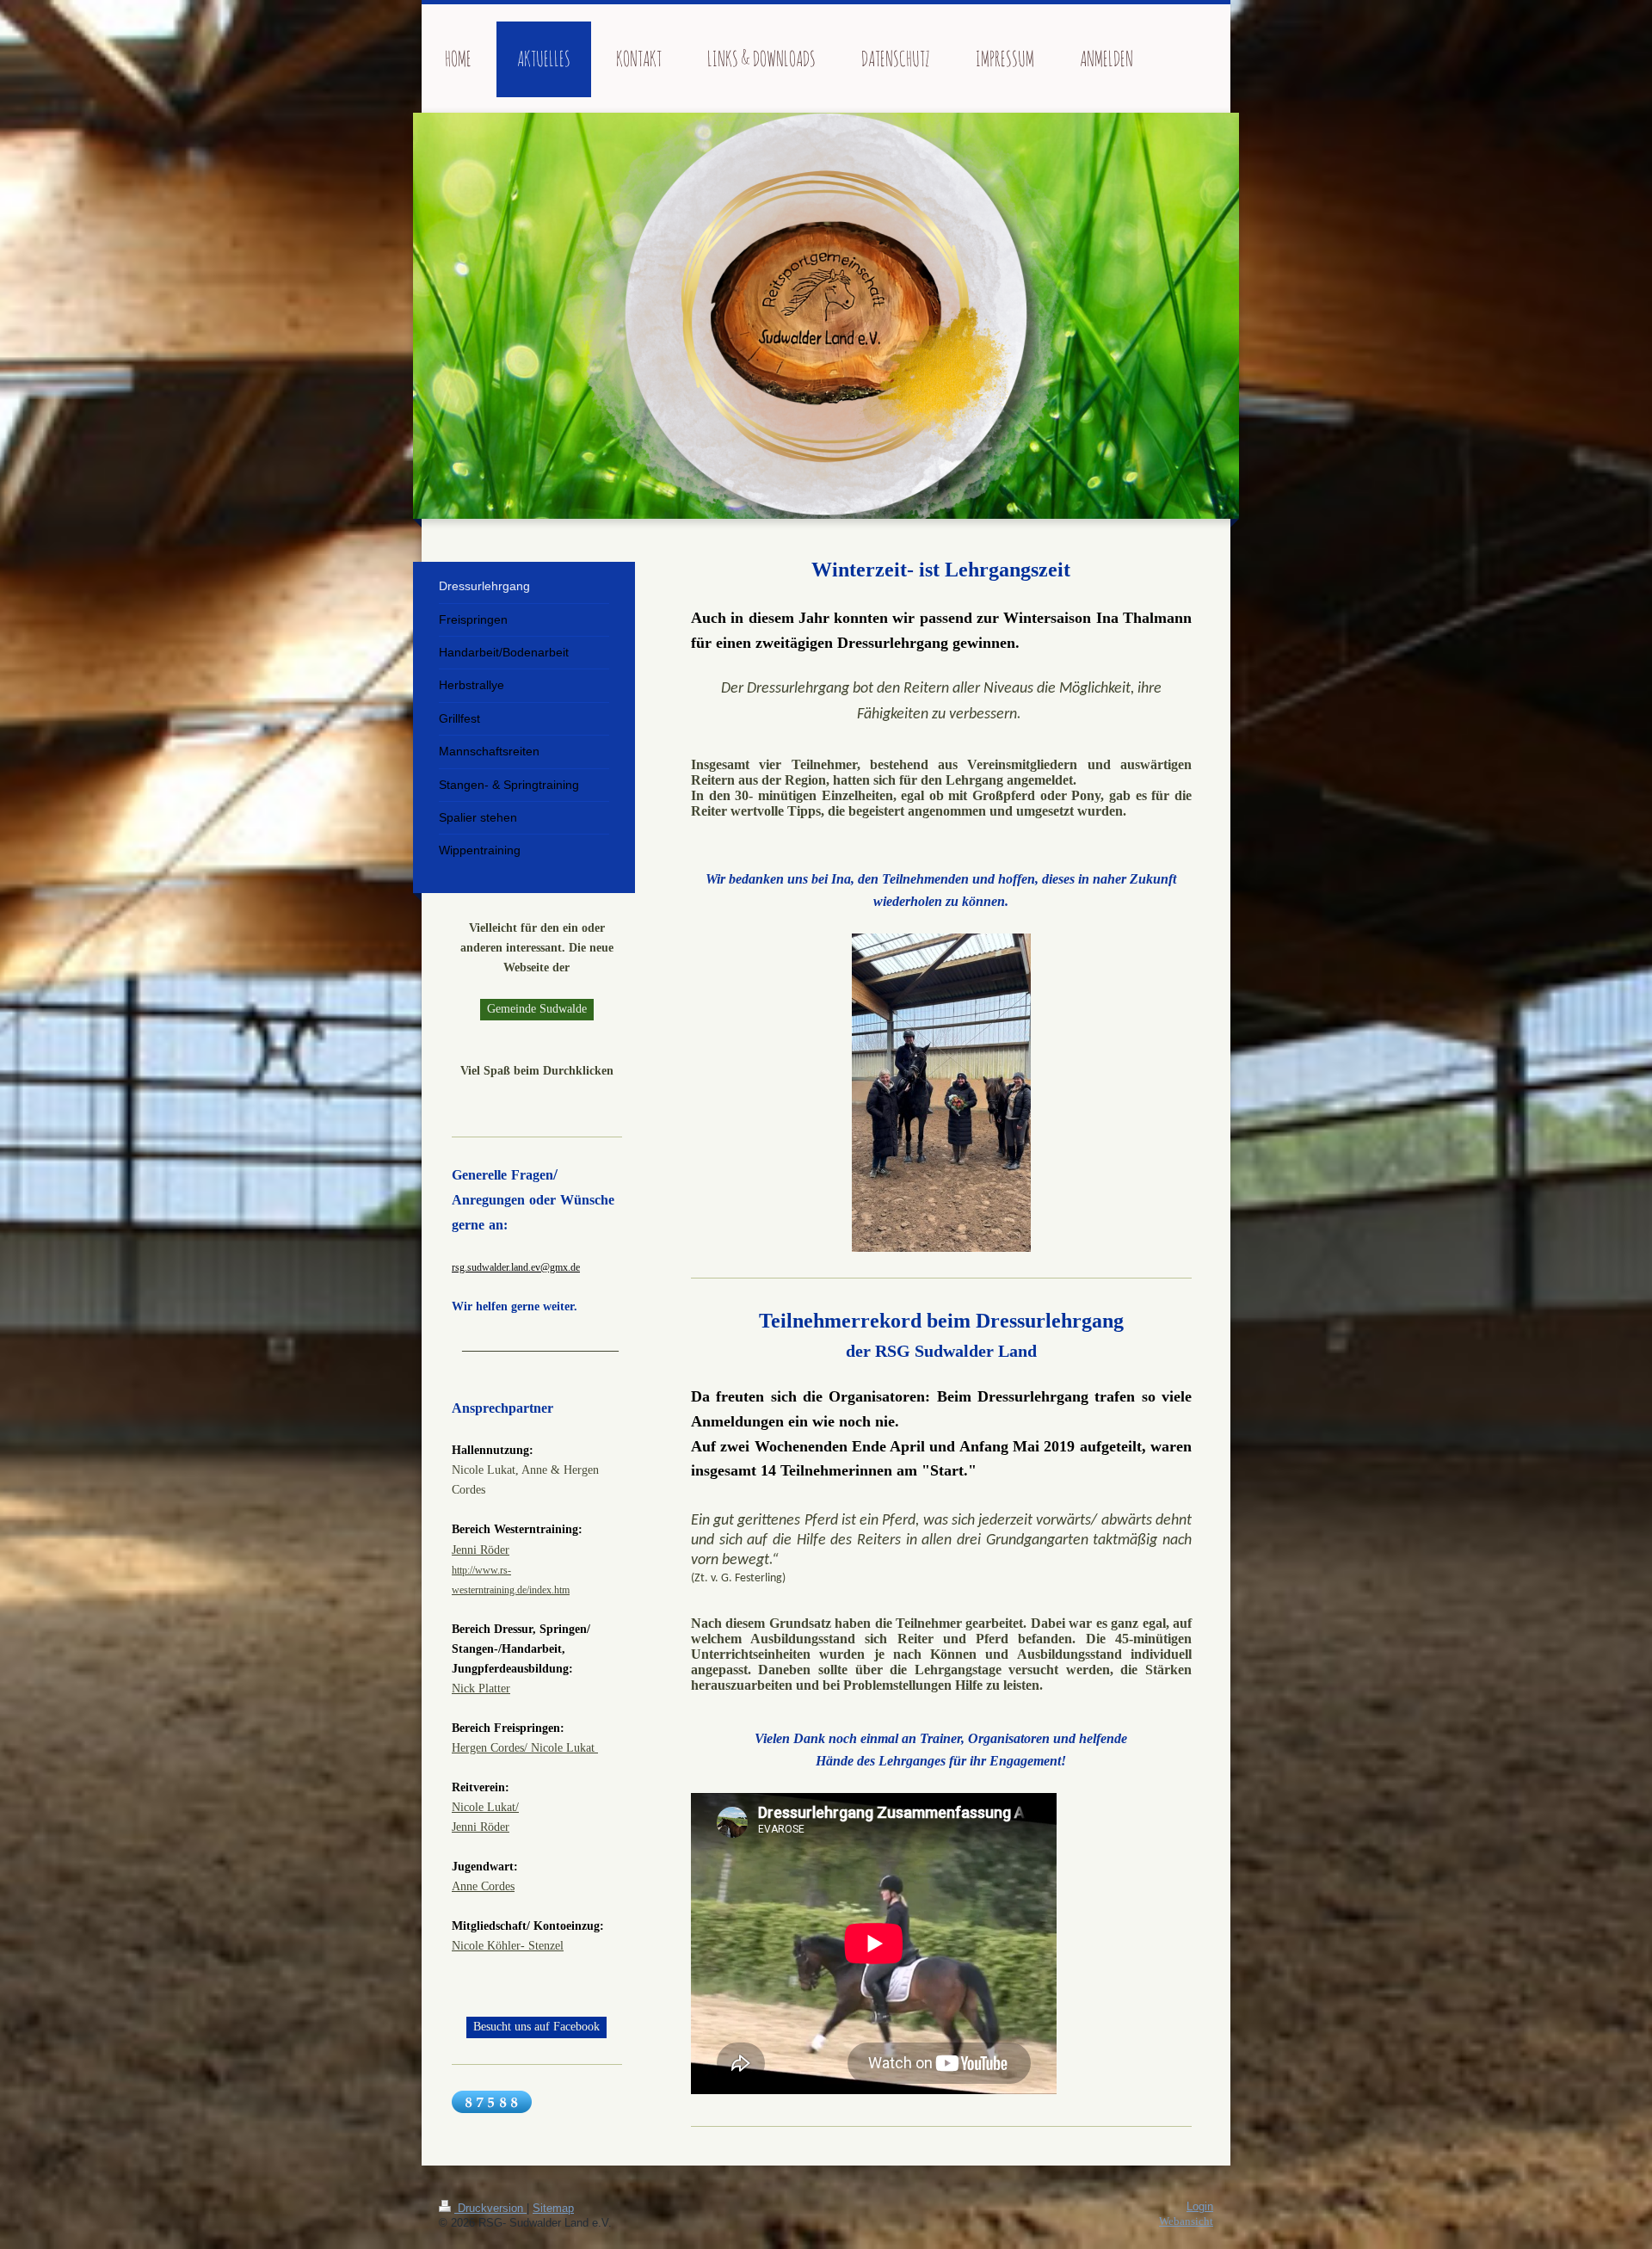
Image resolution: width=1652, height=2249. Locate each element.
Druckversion (490, 2209)
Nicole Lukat (484, 1807)
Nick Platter (481, 1688)
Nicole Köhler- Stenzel (508, 1945)
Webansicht (1186, 2221)
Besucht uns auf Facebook (536, 2026)
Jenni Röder (481, 1550)
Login (1200, 2207)
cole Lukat (570, 1747)
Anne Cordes (483, 1886)
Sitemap (553, 2209)
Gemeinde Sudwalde (537, 1008)
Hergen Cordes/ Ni (497, 1747)
